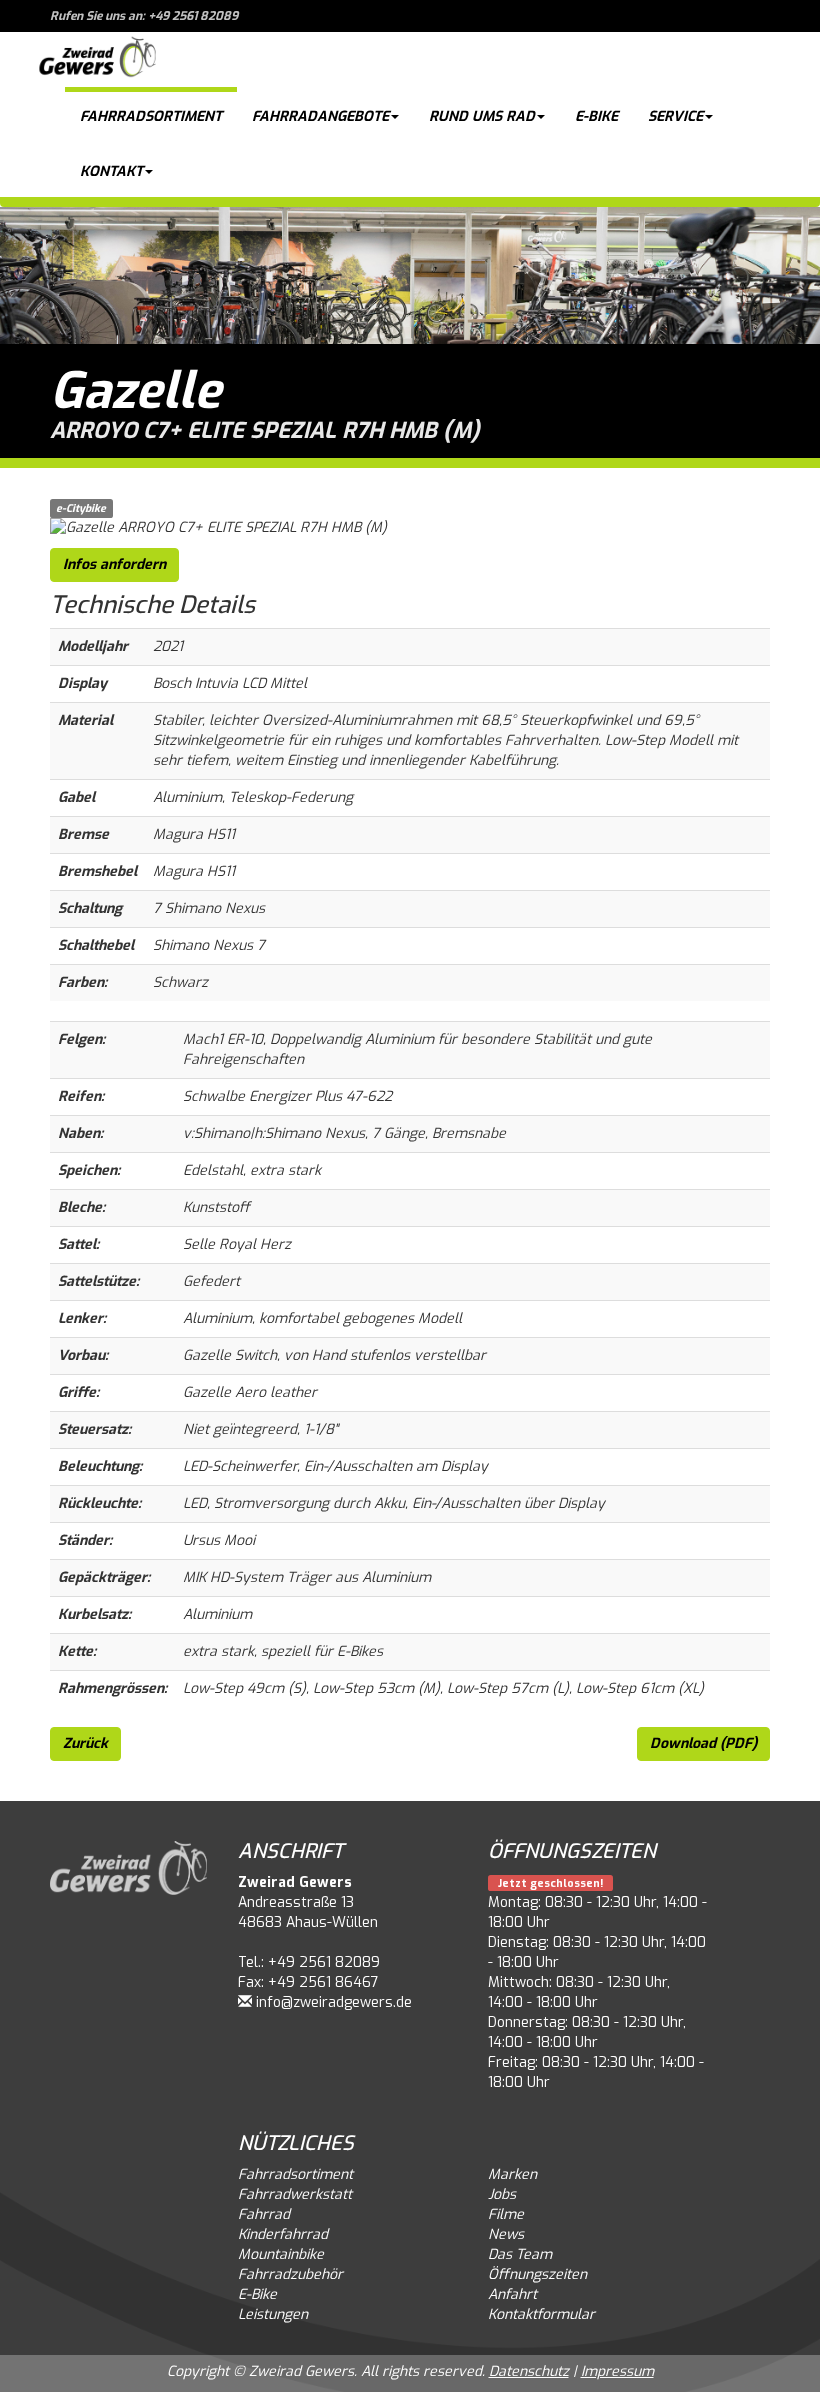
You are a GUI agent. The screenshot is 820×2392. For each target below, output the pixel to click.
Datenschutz (529, 2371)
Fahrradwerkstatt (295, 2194)
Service (675, 116)
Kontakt (111, 171)
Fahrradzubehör (290, 2274)
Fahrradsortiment (151, 116)
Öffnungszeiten (537, 2274)
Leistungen (273, 2314)
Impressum (617, 2371)
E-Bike (596, 116)
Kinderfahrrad (283, 2234)
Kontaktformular (541, 2314)
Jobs (502, 2194)
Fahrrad (264, 2214)
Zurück (85, 1743)
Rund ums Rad (482, 116)
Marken (512, 2174)
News (506, 2234)
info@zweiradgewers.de (334, 2002)
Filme (506, 2214)
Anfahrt (512, 2294)
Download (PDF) (703, 1743)
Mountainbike (281, 2254)
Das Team (520, 2254)
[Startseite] (97, 59)
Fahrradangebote (320, 116)
